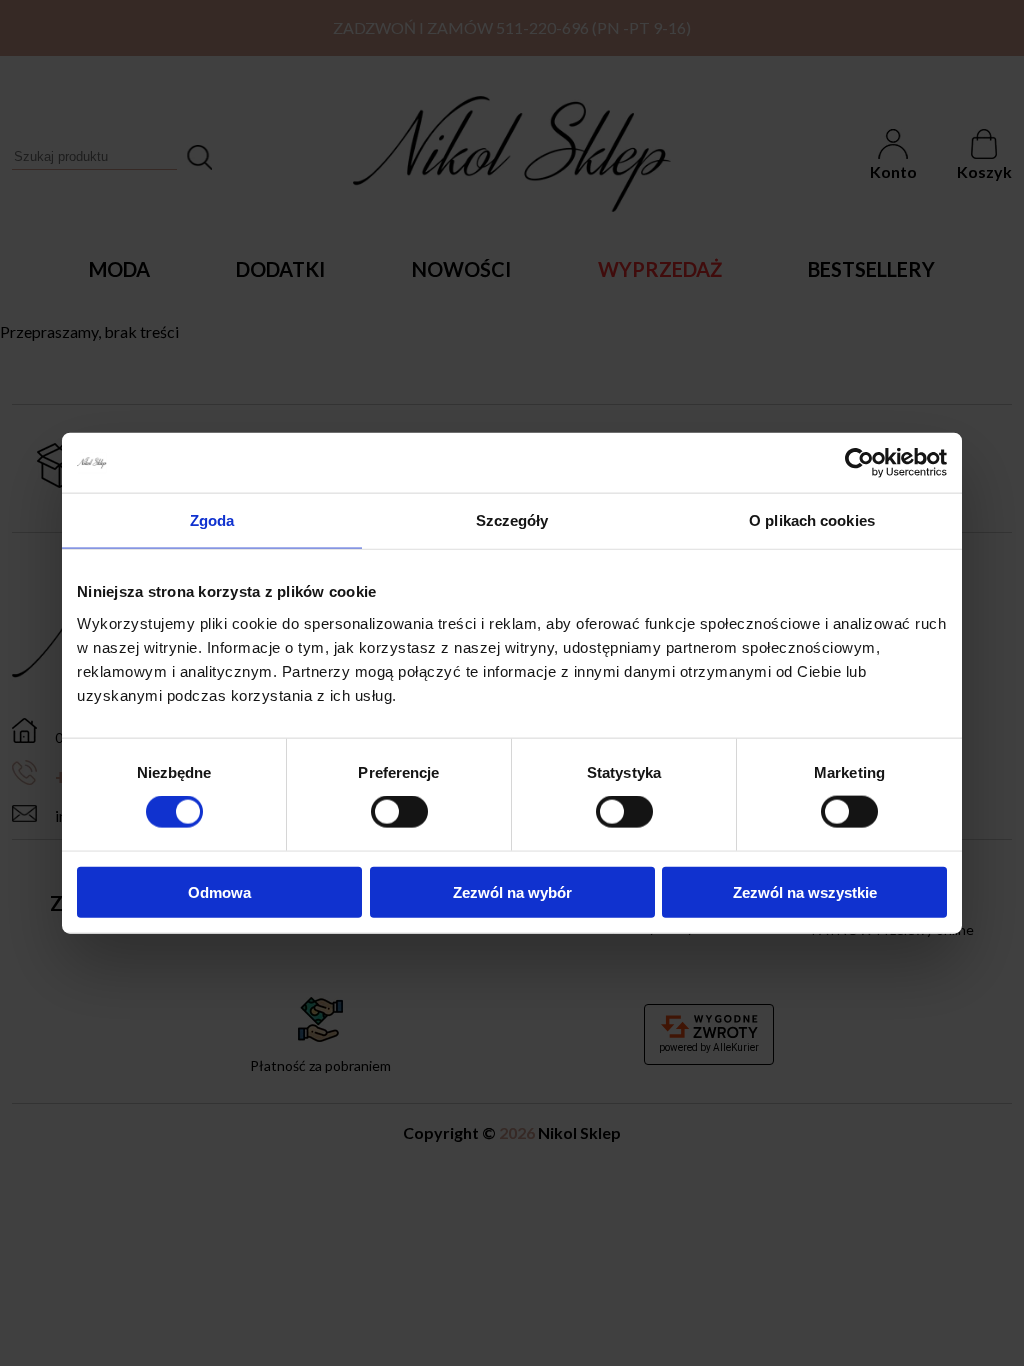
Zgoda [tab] (212, 520)
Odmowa (219, 891)
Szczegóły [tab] (512, 520)
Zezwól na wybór (512, 891)
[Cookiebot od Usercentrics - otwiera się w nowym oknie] (859, 463)
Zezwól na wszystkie (805, 891)
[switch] (399, 812)
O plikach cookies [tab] (812, 520)
